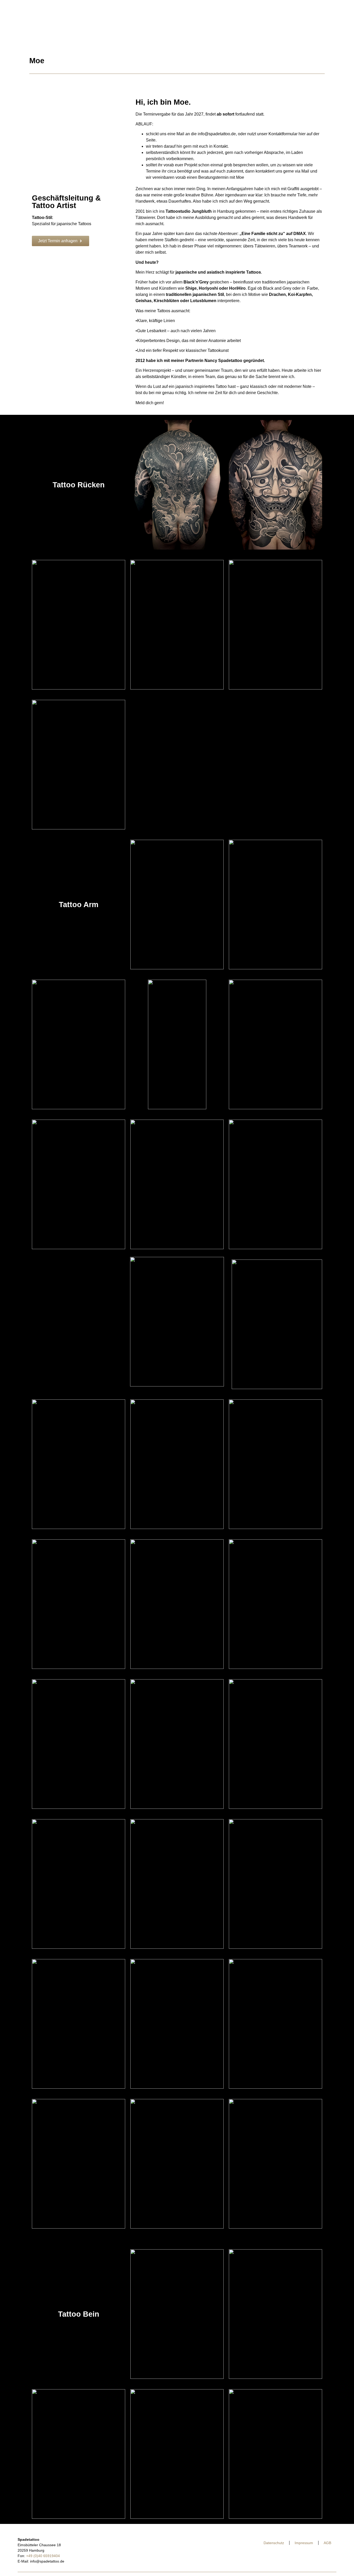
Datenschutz (274, 2543)
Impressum (304, 2543)
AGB (327, 2543)
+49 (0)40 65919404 (43, 2556)
